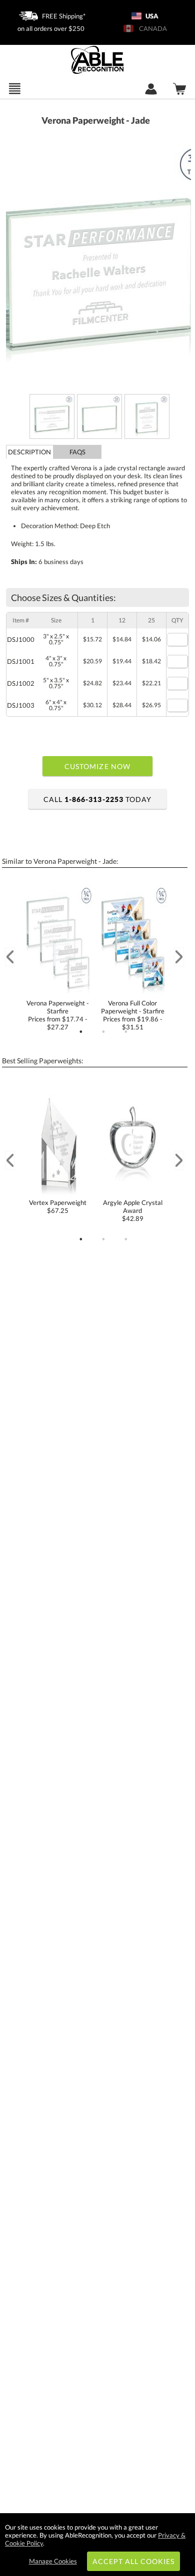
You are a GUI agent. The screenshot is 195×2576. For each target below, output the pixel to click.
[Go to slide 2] (103, 1032)
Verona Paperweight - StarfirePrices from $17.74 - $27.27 (58, 1015)
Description (29, 452)
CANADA (151, 28)
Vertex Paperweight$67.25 (58, 1206)
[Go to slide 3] (126, 1032)
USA (151, 16)
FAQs (77, 452)
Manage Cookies (53, 2561)
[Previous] (10, 957)
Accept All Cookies (134, 2561)
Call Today (97, 799)
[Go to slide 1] (81, 1032)
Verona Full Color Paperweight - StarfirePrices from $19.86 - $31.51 (133, 1015)
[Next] (179, 957)
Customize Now (97, 766)
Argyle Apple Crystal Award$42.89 (133, 1210)
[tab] (30, 452)
